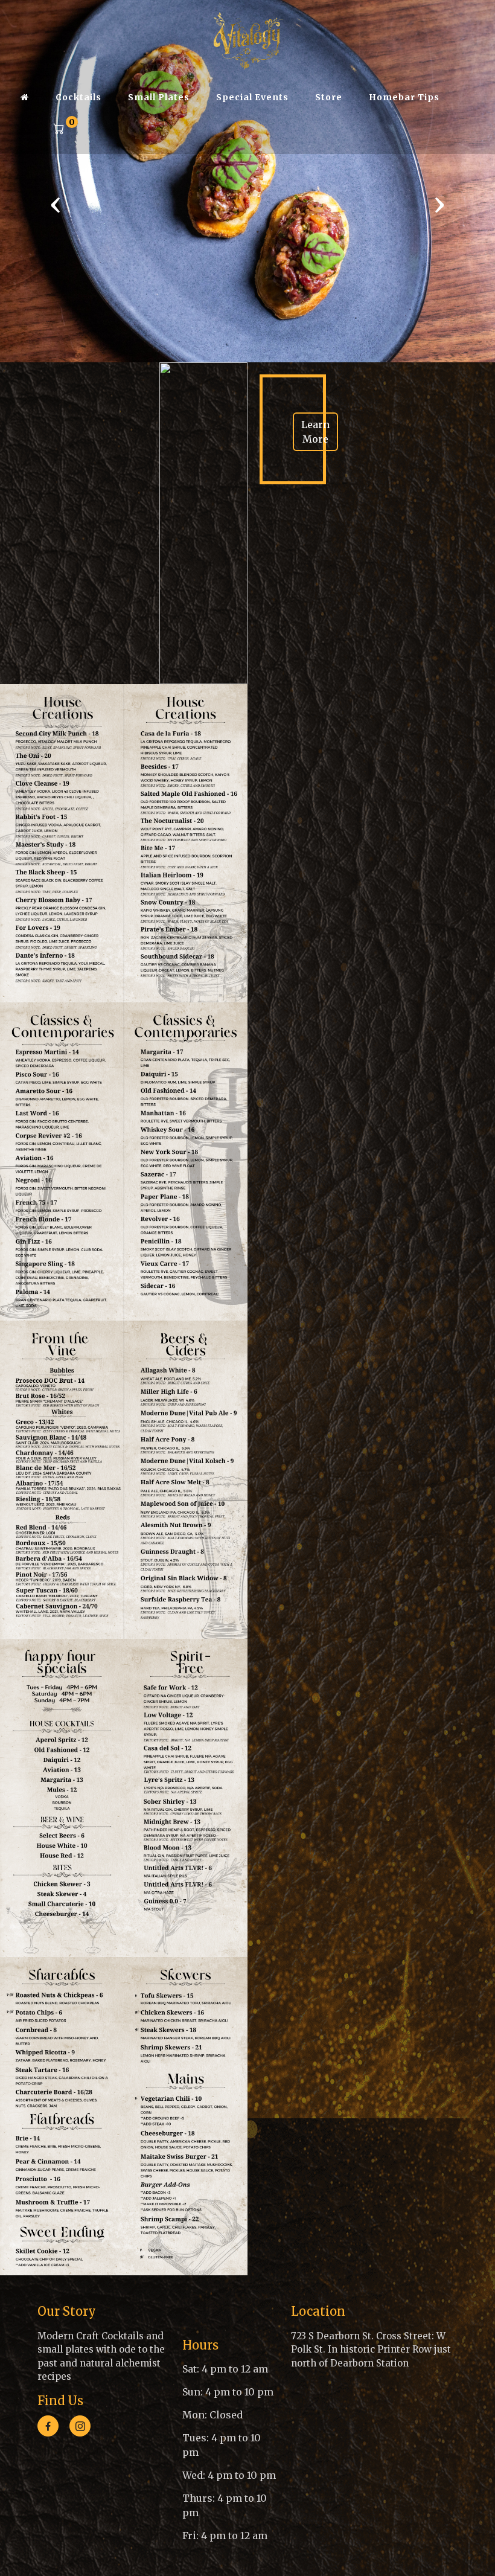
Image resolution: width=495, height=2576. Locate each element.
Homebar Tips (404, 97)
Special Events (252, 97)
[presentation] (56, 204)
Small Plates (159, 97)
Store (329, 97)
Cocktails (78, 97)
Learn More (315, 432)
